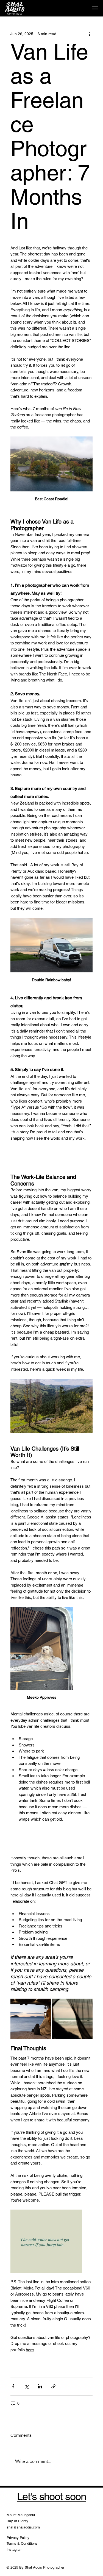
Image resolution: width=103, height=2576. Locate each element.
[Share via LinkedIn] (40, 2386)
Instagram (15, 2549)
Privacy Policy (18, 2538)
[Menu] (95, 8)
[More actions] (89, 34)
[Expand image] (31, 2019)
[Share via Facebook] (13, 2386)
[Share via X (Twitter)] (27, 2386)
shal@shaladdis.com (23, 2527)
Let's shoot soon (51, 2497)
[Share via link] (53, 2386)
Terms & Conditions (22, 2543)
